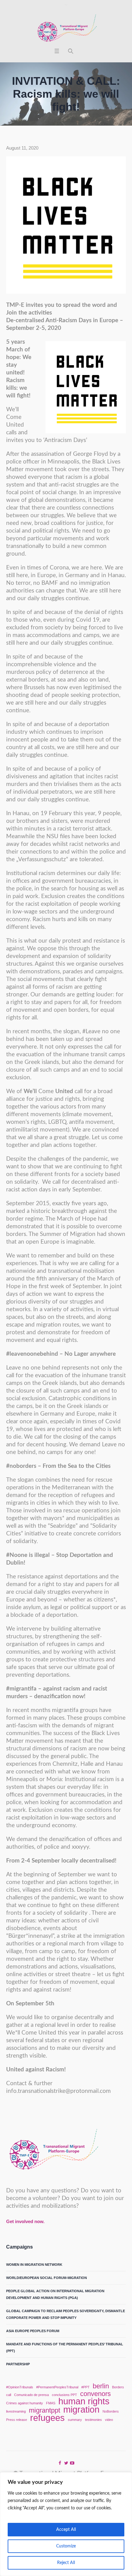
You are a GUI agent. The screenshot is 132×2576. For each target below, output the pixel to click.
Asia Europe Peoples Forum (33, 2331)
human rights (84, 2401)
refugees (47, 2418)
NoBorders (111, 2411)
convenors (95, 2394)
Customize (66, 2546)
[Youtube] (72, 2463)
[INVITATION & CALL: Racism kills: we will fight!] (66, 225)
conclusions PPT (64, 2395)
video (109, 2420)
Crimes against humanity (25, 2403)
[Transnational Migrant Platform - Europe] (66, 29)
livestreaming (16, 2411)
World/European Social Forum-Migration (47, 2278)
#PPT (85, 2387)
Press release (17, 2420)
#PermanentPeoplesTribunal (57, 2387)
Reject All (66, 2563)
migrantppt (45, 2410)
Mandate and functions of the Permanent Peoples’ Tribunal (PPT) (65, 2347)
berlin (101, 2386)
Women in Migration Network (34, 2265)
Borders (118, 2387)
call (9, 2395)
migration (81, 2410)
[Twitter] (66, 2463)
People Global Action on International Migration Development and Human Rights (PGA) (55, 2294)
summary (75, 2420)
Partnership (18, 2364)
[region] (66, 2524)
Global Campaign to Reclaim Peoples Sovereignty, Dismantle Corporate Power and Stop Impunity (66, 2314)
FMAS (51, 2403)
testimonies (93, 2420)
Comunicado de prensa (31, 2395)
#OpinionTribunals (20, 2387)
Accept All (66, 2530)
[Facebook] (60, 2463)
